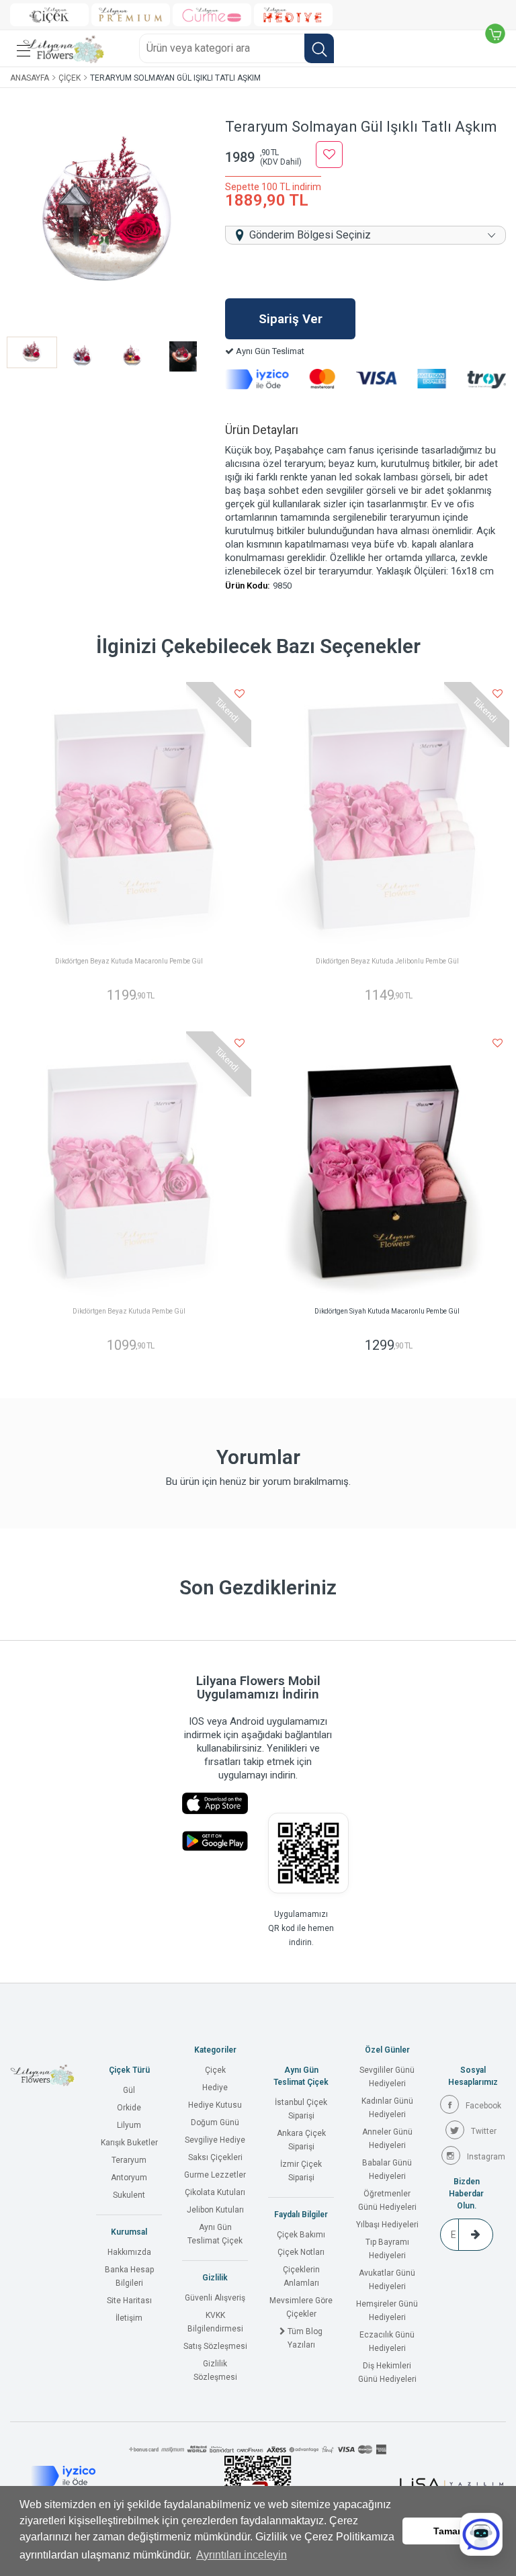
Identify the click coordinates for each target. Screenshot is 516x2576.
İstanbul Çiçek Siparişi (301, 2109)
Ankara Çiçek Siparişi (301, 2140)
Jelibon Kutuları (215, 2210)
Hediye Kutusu (215, 2105)
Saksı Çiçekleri (215, 2157)
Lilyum (129, 2125)
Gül (129, 2090)
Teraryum (129, 2160)
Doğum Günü (215, 2122)
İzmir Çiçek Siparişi (301, 2171)
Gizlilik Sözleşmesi (215, 2370)
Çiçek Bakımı (301, 2235)
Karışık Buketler (129, 2143)
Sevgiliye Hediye (215, 2140)
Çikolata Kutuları (215, 2192)
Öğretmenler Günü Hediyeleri (387, 2200)
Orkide (129, 2108)
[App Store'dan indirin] (215, 1804)
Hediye (215, 2088)
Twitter (484, 2131)
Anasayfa (30, 78)
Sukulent (129, 2195)
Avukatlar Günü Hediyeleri (387, 2280)
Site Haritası (129, 2301)
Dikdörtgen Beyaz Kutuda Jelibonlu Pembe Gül (387, 961)
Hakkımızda (129, 2252)
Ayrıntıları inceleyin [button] (242, 2555)
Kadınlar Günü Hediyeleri (387, 2108)
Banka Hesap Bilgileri (129, 2276)
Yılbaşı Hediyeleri (387, 2225)
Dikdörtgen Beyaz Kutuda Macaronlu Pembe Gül (129, 961)
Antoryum (129, 2178)
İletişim (129, 2318)
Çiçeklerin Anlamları (301, 2276)
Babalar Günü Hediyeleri (387, 2170)
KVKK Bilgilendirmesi (215, 2322)
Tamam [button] (449, 2531)
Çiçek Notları (301, 2252)
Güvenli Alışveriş (215, 2298)
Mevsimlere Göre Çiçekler (301, 2307)
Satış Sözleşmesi (215, 2346)
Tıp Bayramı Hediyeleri (387, 2249)
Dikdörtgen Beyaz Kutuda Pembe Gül (129, 1311)
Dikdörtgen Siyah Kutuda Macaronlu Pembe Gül (387, 1311)
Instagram (486, 2157)
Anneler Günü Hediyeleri (387, 2139)
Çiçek (70, 78)
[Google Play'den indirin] (215, 1841)
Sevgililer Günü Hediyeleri (387, 2077)
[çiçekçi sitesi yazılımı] (451, 2484)
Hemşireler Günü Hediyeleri (387, 2311)
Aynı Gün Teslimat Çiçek (215, 2234)
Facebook (483, 2106)
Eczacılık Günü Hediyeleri (387, 2342)
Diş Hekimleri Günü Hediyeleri (387, 2372)
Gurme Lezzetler (215, 2175)
